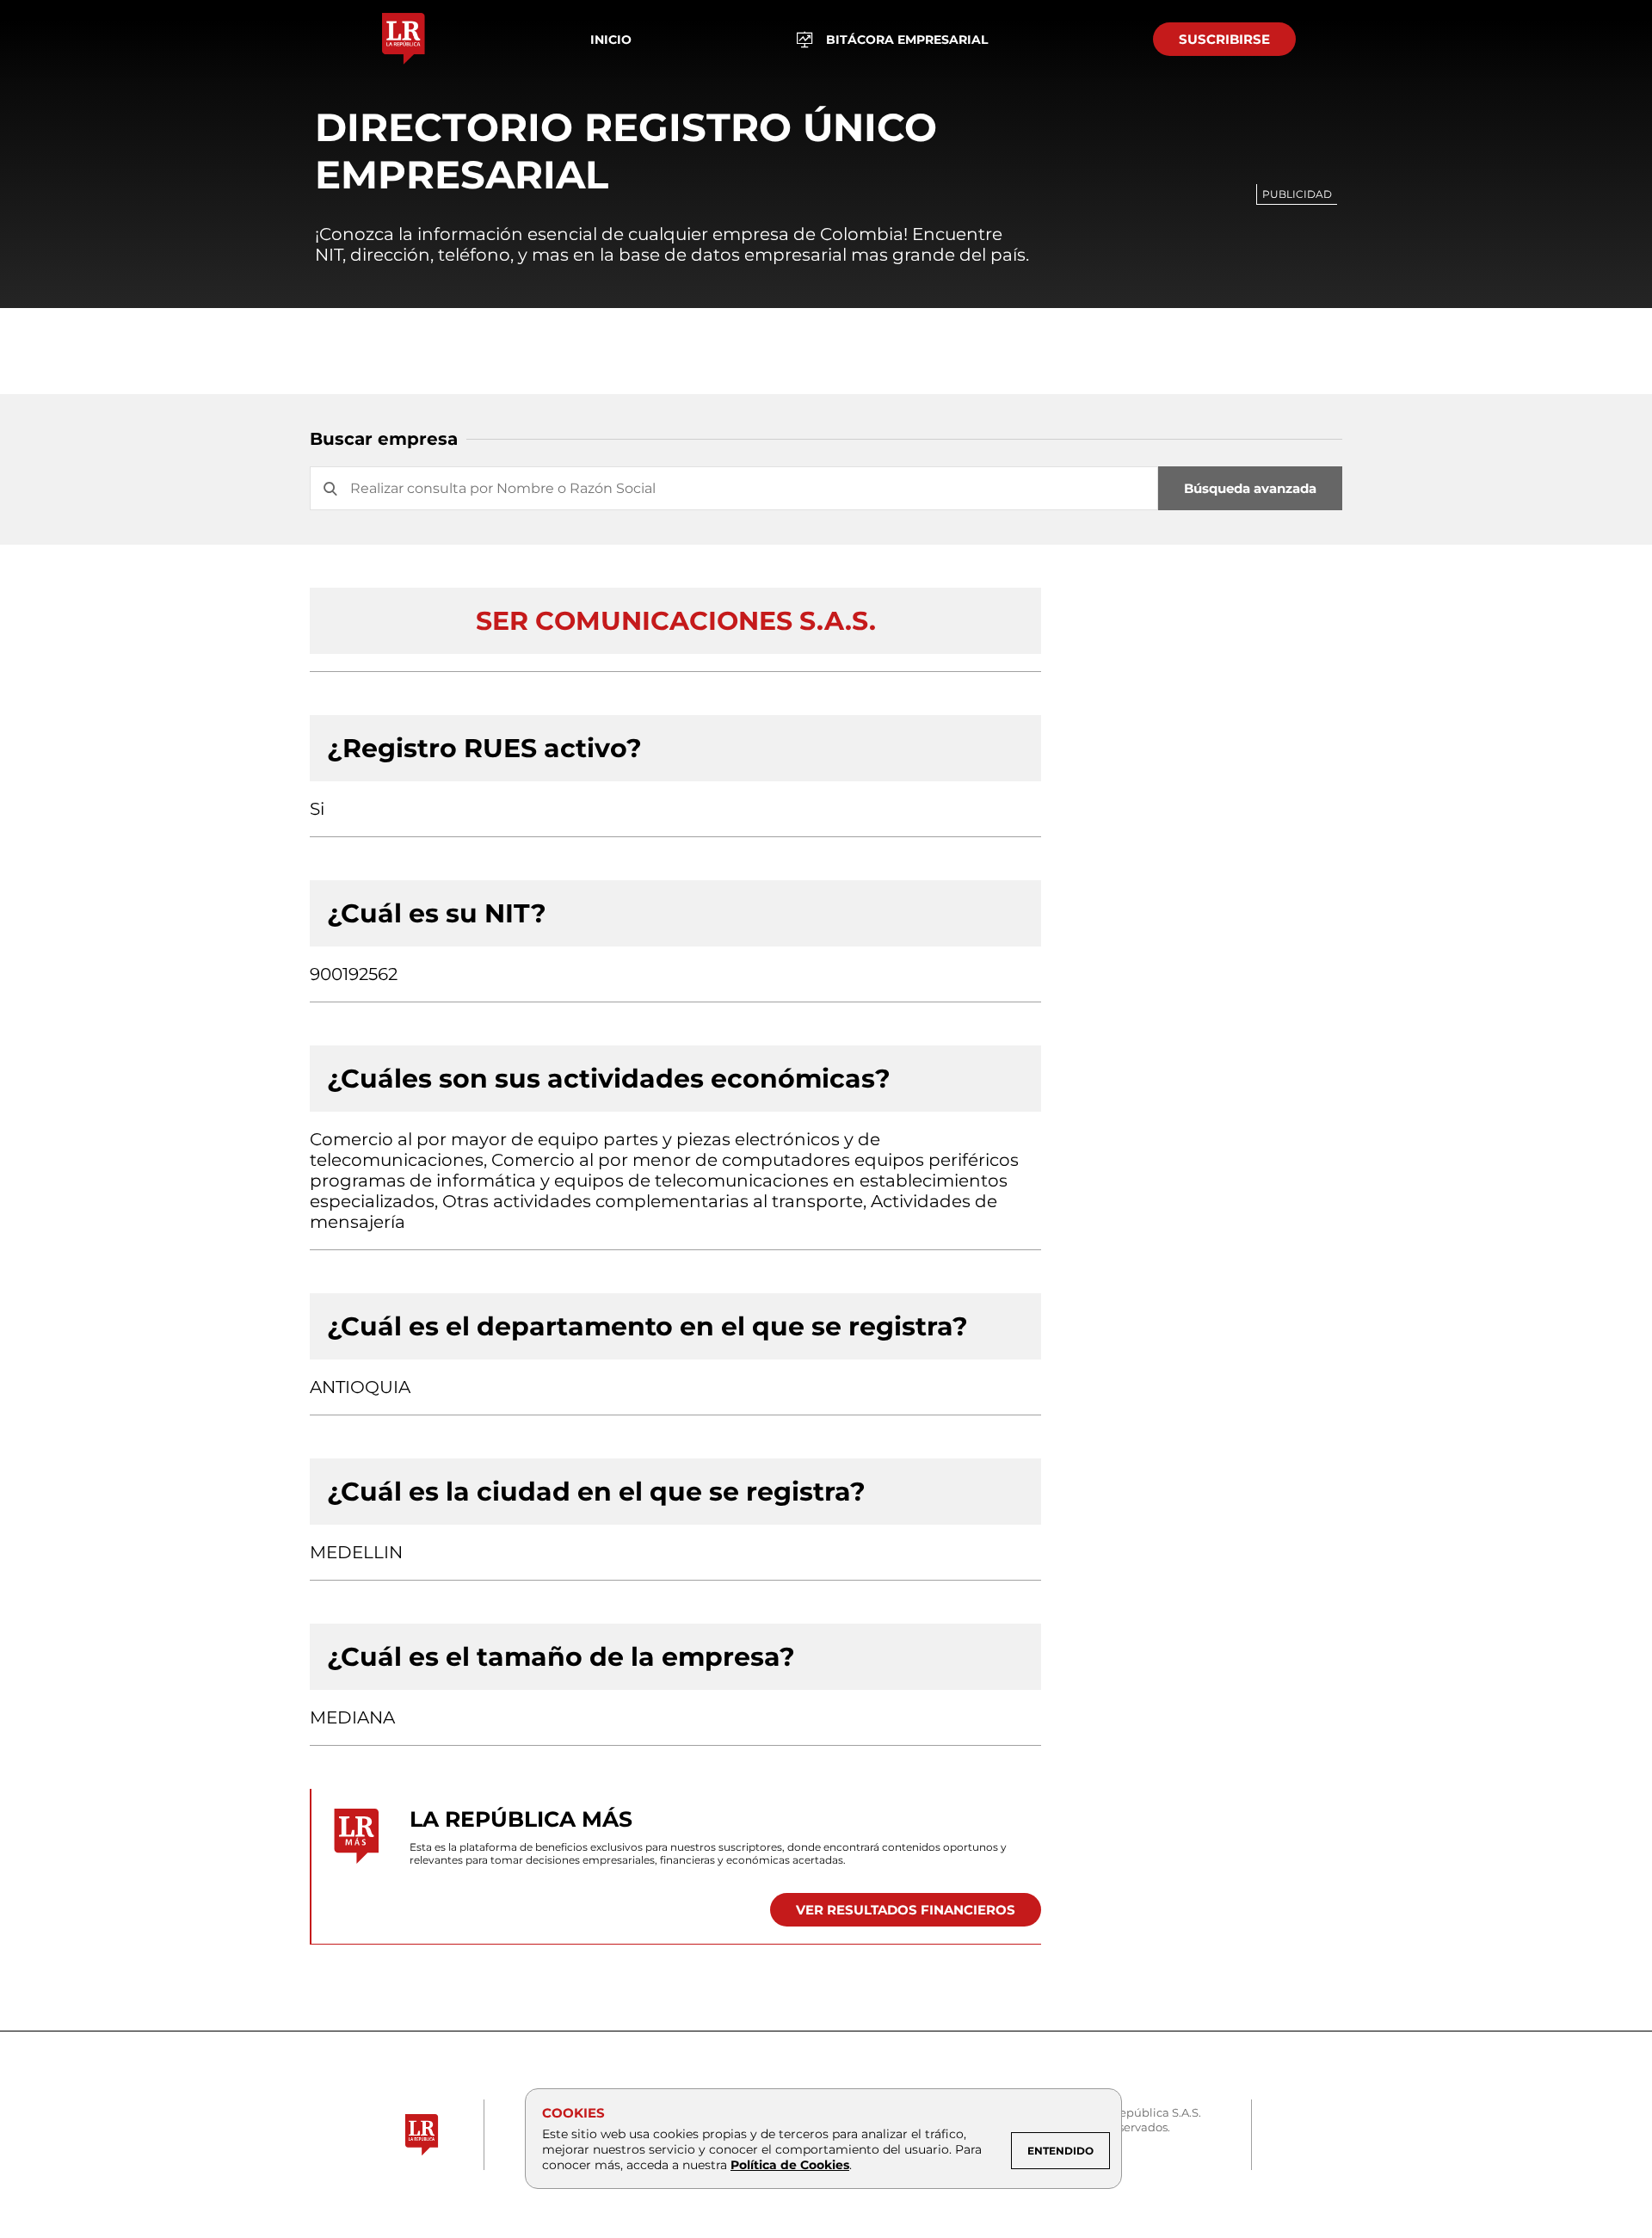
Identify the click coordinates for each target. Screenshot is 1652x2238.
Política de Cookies (790, 2165)
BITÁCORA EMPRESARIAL (907, 40)
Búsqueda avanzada (1250, 488)
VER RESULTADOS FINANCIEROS (906, 1910)
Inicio (611, 40)
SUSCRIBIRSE (1224, 39)
